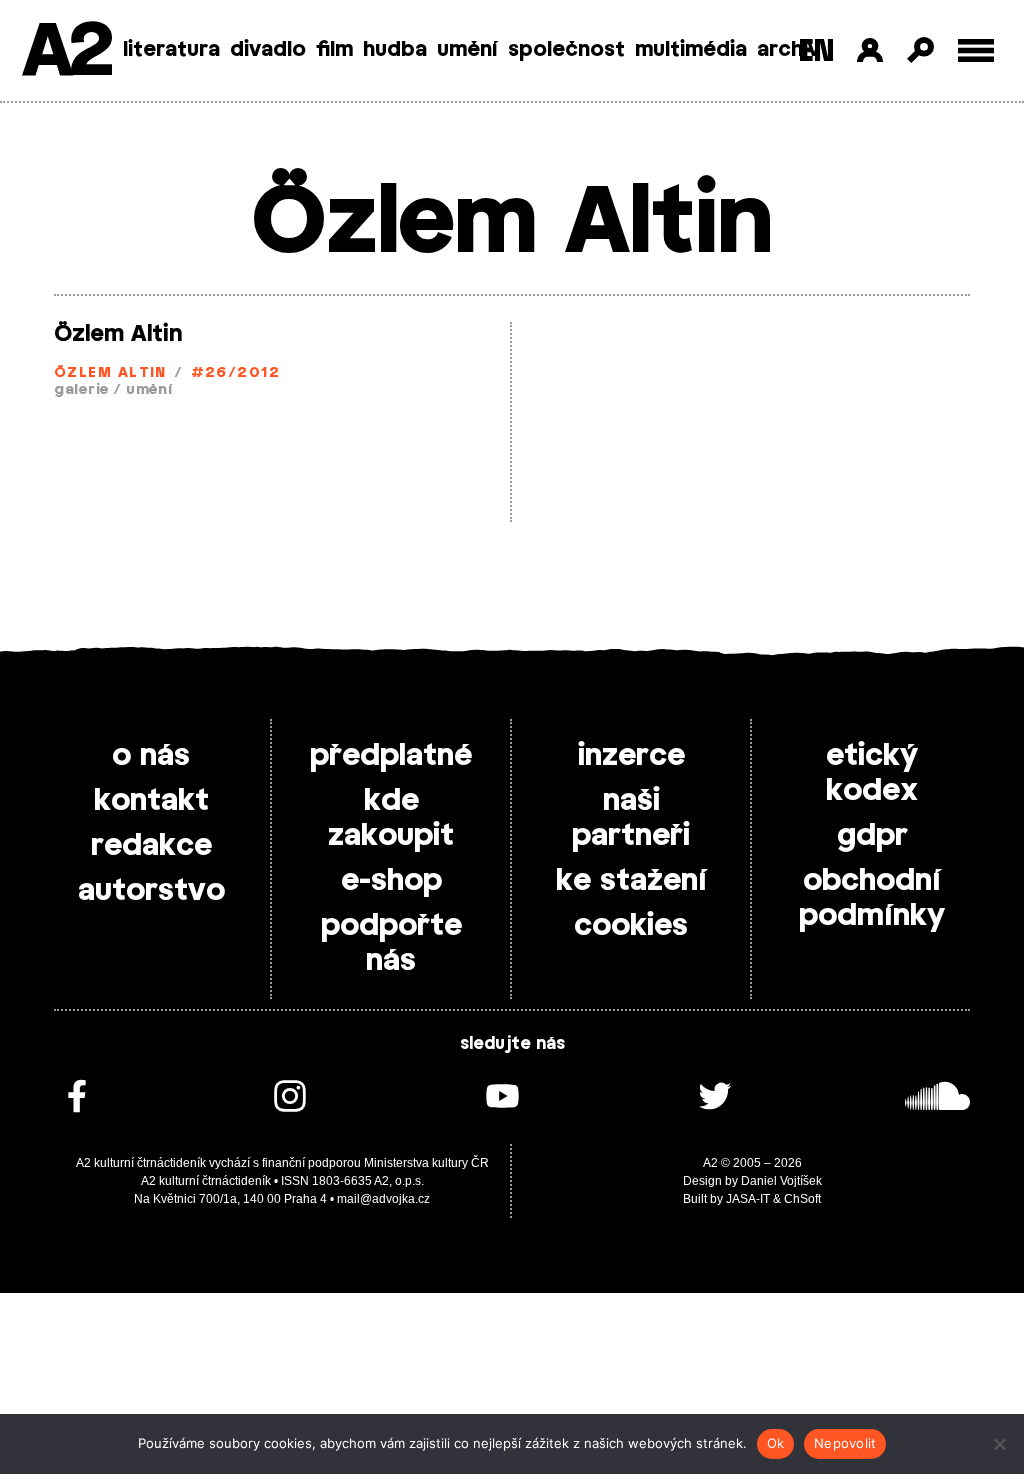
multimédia (691, 50)
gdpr (872, 836)
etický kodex (872, 773)
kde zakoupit (391, 818)
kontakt (151, 801)
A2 (65, 52)
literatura (171, 50)
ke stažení (631, 881)
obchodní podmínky (872, 898)
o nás (151, 756)
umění (467, 50)
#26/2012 (236, 373)
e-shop (391, 881)
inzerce (631, 756)
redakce (151, 846)
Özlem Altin (118, 334)
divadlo (268, 50)
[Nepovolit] (999, 1444)
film (334, 50)
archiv (788, 50)
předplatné (391, 756)
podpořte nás (391, 943)
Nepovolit (845, 1443)
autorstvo (151, 891)
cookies (631, 926)
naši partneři (631, 818)
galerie (81, 390)
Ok (776, 1443)
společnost (566, 50)
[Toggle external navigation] (976, 50)
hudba (395, 50)
